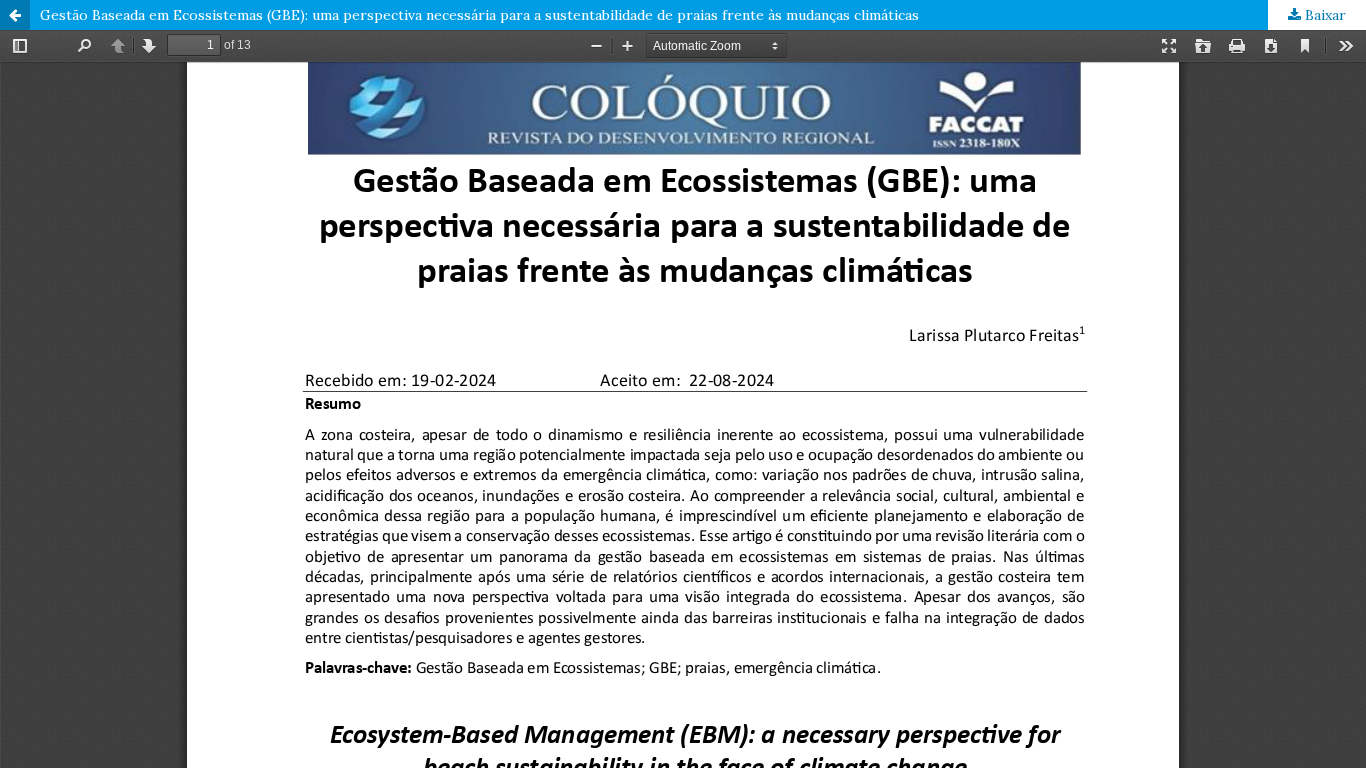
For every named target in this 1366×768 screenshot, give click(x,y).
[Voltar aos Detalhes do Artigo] (15, 15)
